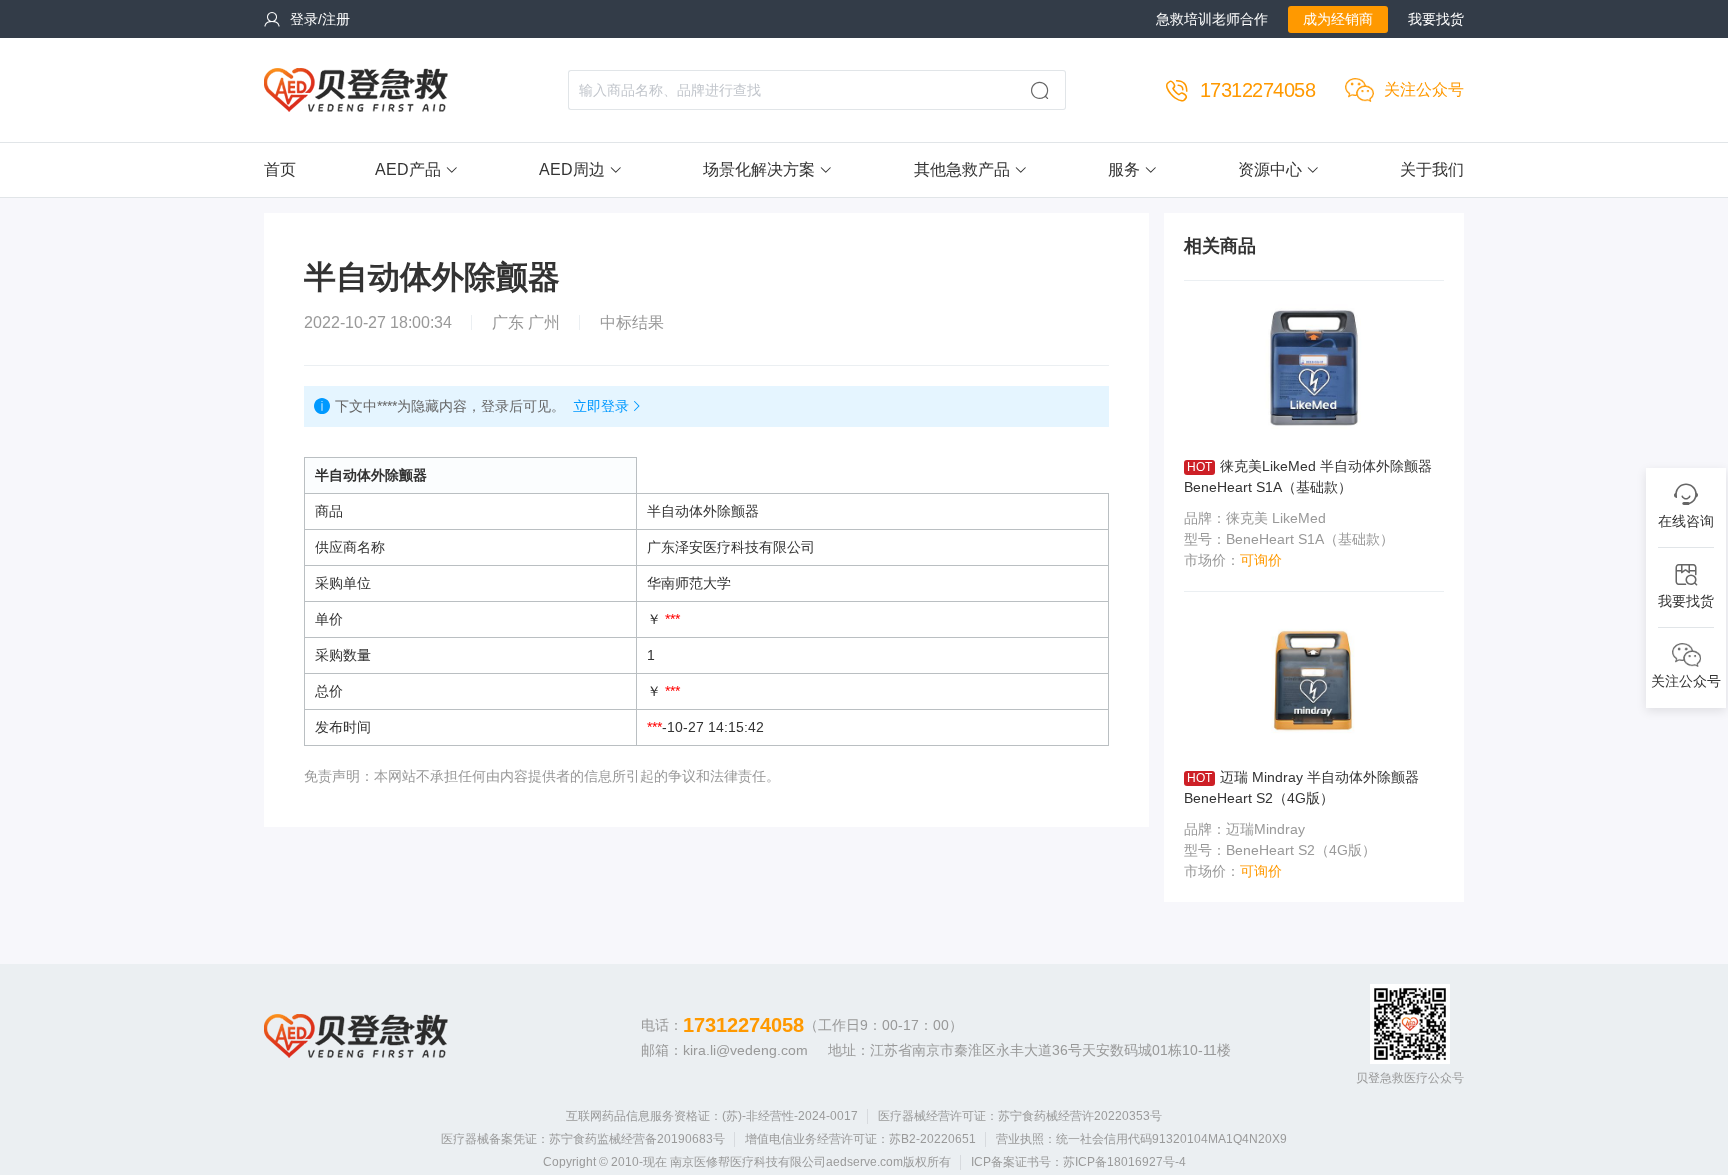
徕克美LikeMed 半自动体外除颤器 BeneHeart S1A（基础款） (1308, 476)
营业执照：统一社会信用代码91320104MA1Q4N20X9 (1141, 1139)
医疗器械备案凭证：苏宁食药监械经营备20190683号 (583, 1139)
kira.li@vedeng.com (745, 1050)
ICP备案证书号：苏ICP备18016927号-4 (1078, 1162)
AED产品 (408, 169)
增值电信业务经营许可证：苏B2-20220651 (860, 1139)
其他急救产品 (962, 169)
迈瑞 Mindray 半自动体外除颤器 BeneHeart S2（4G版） (1301, 787)
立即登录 (601, 406)
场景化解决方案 (759, 169)
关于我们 (1432, 169)
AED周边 (572, 169)
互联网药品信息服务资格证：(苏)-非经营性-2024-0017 (712, 1116)
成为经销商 (1338, 19)
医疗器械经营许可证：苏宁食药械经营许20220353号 (1020, 1116)
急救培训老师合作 (1212, 19)
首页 (280, 169)
